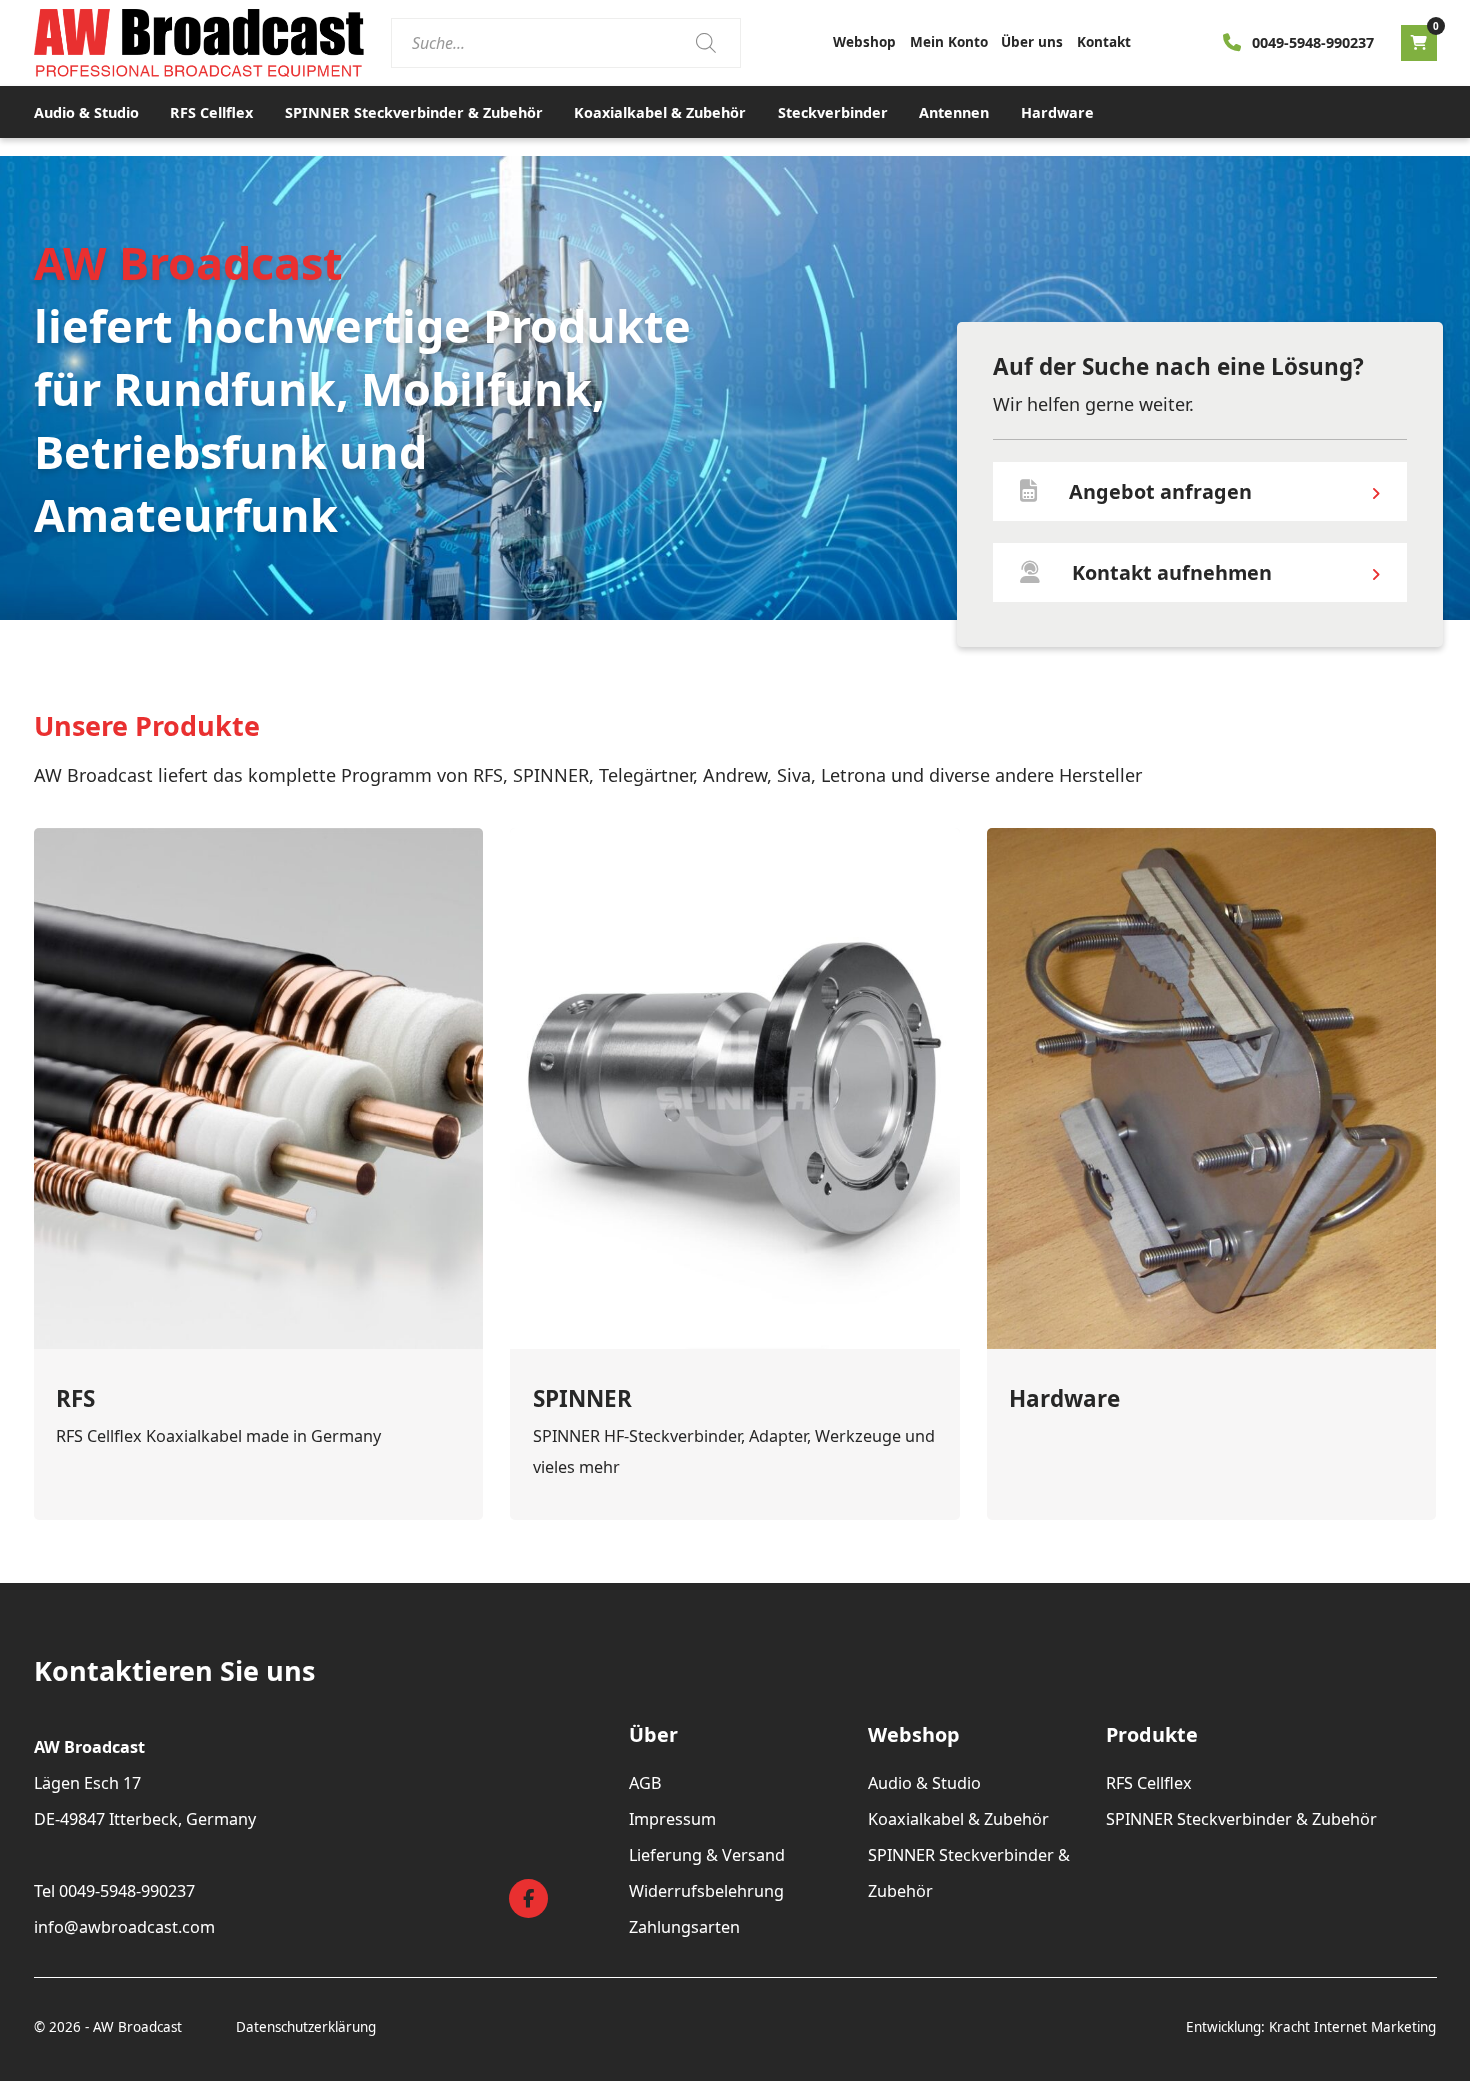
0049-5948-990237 (1313, 42)
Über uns (1032, 42)
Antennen (954, 112)
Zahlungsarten (684, 1927)
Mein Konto (949, 42)
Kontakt (1104, 42)
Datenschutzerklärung (306, 2027)
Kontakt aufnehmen (1172, 572)
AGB (645, 1783)
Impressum (672, 1819)
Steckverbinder (833, 112)
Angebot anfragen (1160, 491)
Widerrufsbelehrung (706, 1891)
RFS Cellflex (211, 112)
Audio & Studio (86, 112)
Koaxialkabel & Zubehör (660, 112)
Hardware (1057, 112)
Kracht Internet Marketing (1352, 2027)
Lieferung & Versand (707, 1855)
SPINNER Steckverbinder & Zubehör (414, 112)
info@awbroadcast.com (124, 1927)
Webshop (864, 42)
